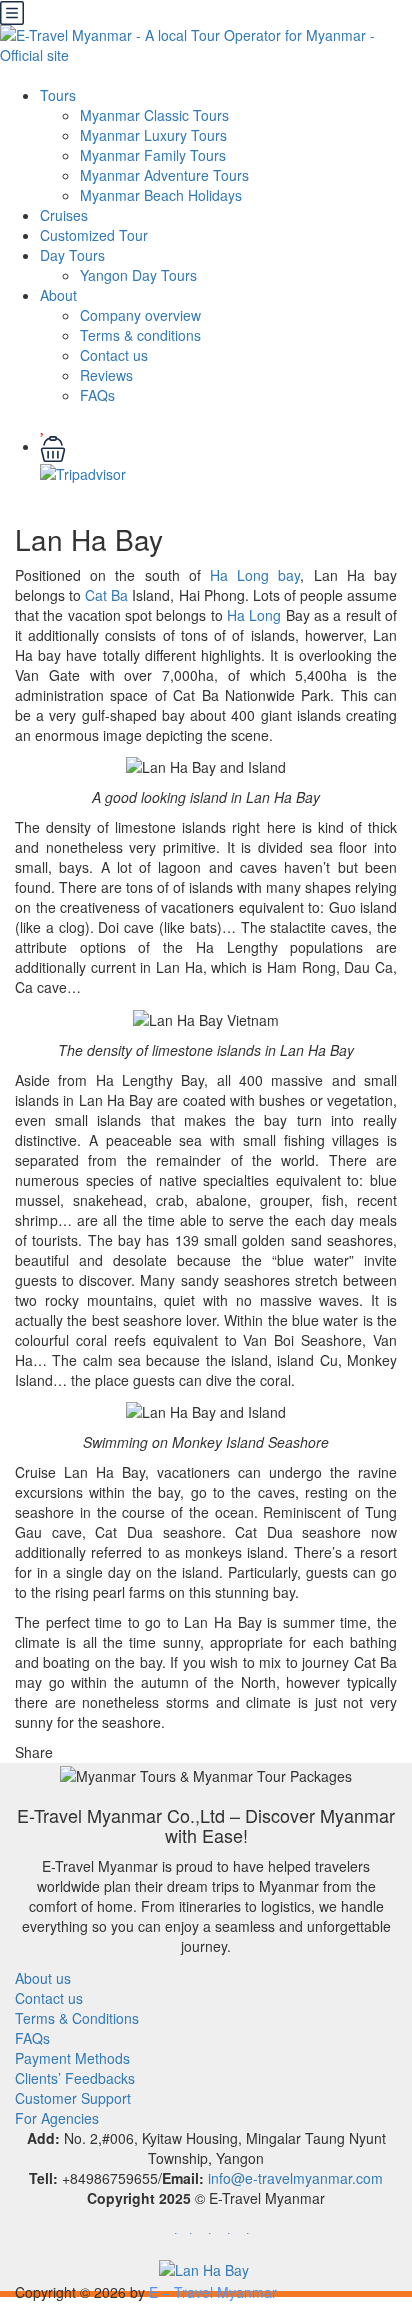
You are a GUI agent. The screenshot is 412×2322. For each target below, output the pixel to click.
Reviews (106, 375)
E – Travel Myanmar (213, 2292)
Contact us (114, 355)
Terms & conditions (140, 335)
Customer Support (73, 2098)
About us (43, 1978)
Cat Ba (106, 595)
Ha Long (254, 615)
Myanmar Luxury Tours (153, 135)
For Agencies (57, 2118)
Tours (58, 95)
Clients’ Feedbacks (75, 2078)
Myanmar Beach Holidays (161, 195)
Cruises (64, 215)
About (58, 295)
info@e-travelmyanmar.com (295, 2178)
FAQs (97, 395)
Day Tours (72, 255)
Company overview (140, 315)
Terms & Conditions (77, 2018)
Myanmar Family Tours (153, 155)
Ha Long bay (255, 575)
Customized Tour (94, 235)
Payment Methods (72, 2058)
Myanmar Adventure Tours (164, 175)
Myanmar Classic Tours (154, 115)
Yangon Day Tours (138, 275)
